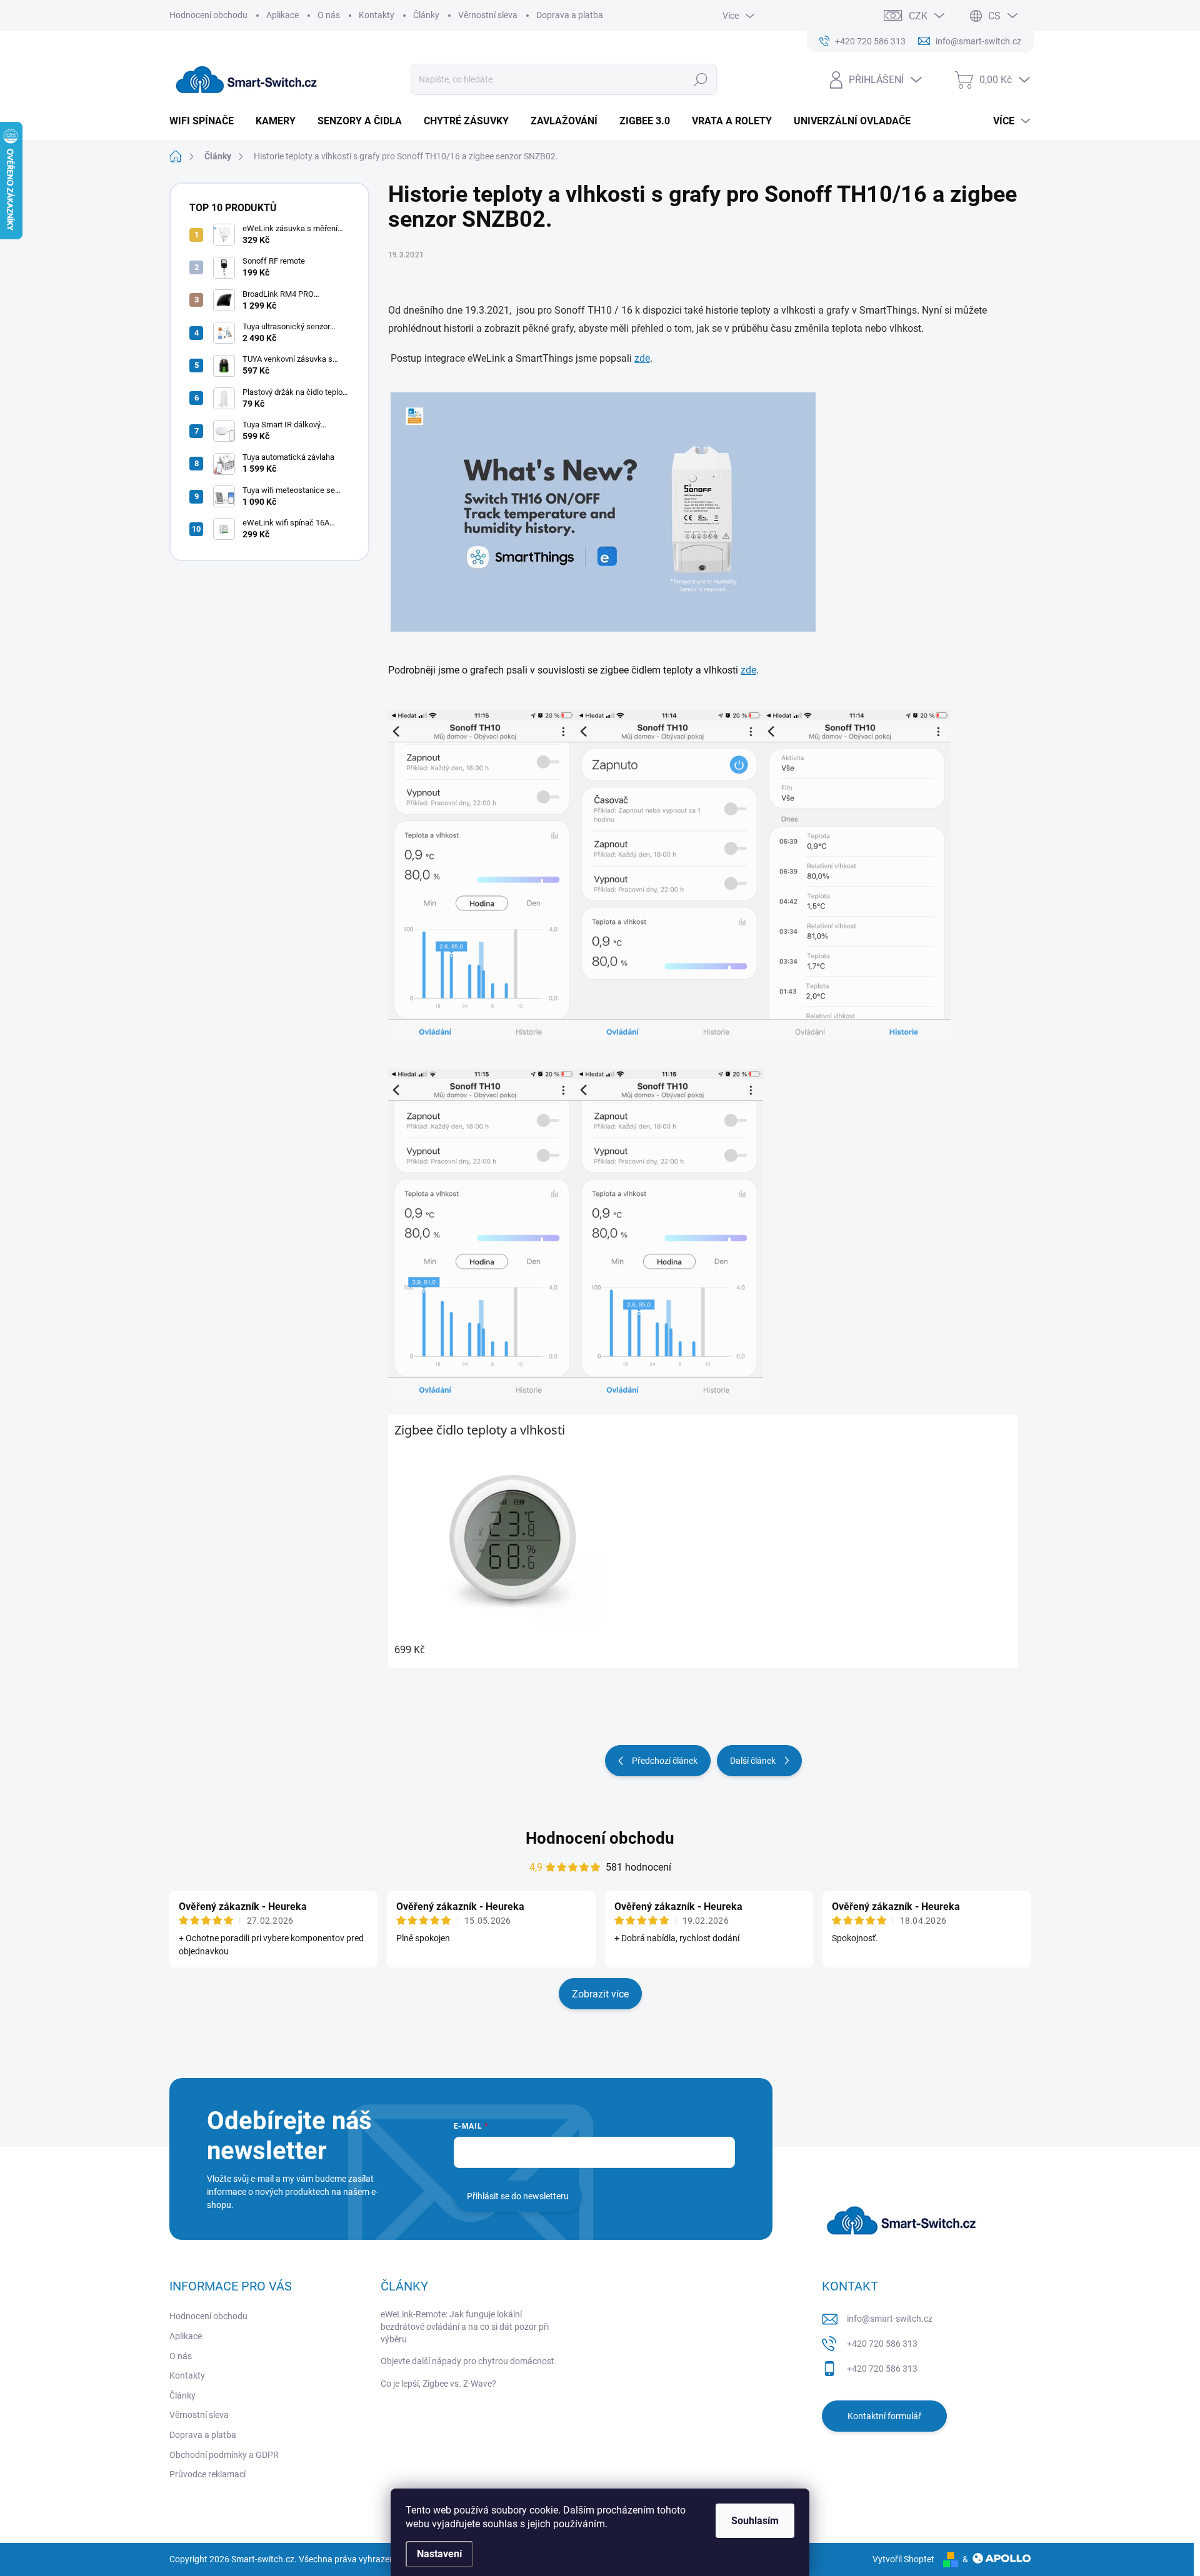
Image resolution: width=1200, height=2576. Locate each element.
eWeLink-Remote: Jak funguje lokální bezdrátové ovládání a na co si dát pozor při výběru (465, 2326)
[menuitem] (206, 121)
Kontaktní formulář (884, 2416)
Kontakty (377, 15)
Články (426, 15)
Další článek (753, 1761)
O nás (329, 15)
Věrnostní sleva (488, 15)
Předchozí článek (665, 1761)
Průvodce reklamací (207, 2474)
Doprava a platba (570, 15)
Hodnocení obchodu (208, 15)
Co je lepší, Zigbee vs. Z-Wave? (438, 2384)
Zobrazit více (600, 1994)
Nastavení (439, 2554)
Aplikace (282, 15)
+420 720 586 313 (882, 2344)
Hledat (700, 79)
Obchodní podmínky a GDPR (224, 2455)
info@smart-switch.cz (890, 2319)
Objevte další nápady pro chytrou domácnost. (469, 2361)
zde (642, 358)
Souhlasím (755, 2521)
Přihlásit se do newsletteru (518, 2196)
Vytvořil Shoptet (903, 2559)
